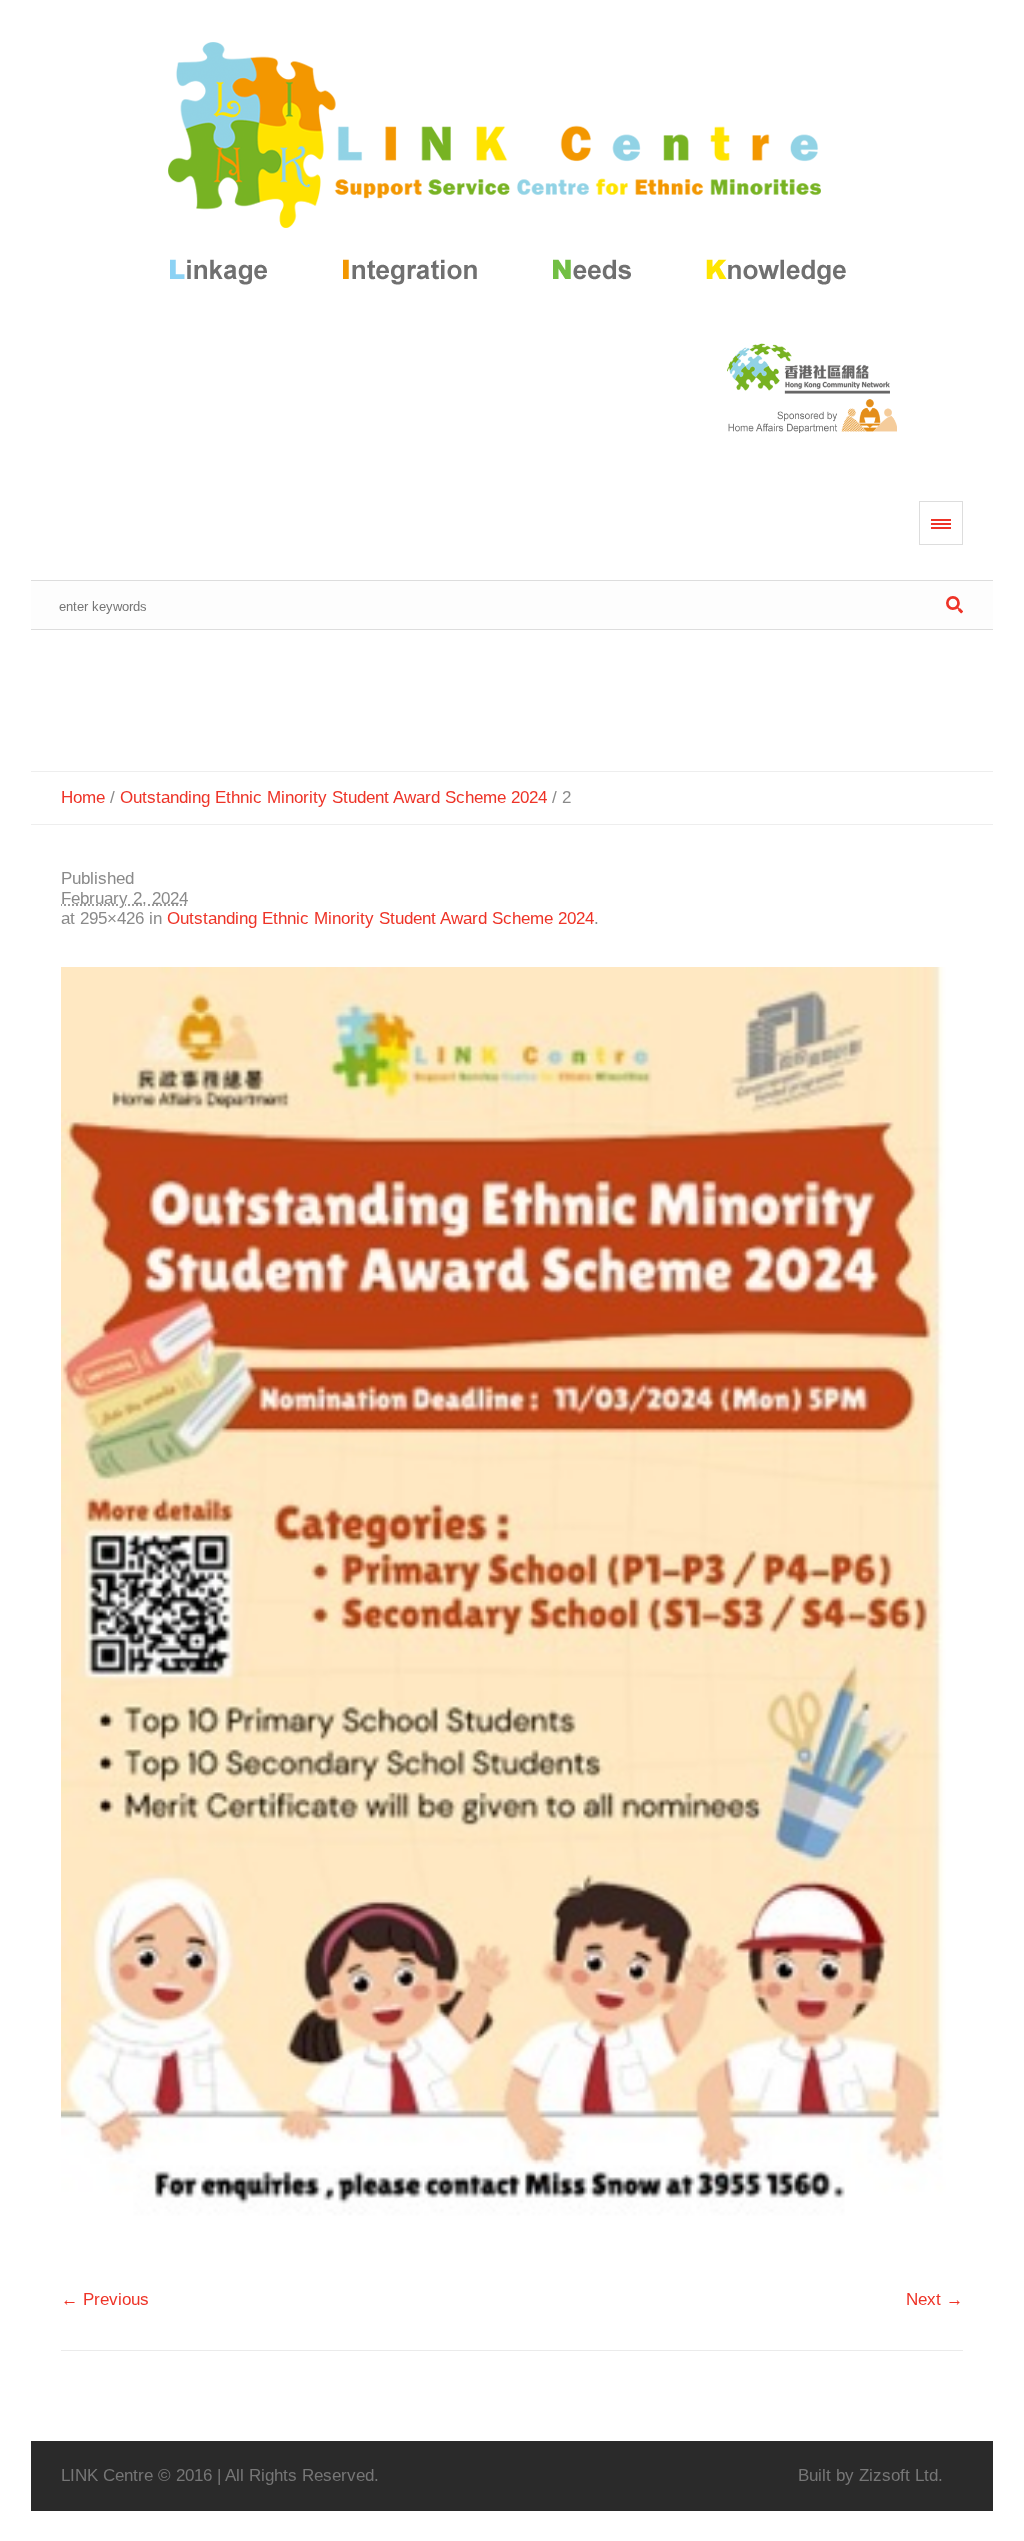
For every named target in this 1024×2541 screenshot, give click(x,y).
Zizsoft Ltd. (901, 2475)
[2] (512, 1618)
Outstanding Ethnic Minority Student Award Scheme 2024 (333, 797)
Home (83, 797)
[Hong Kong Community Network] (512, 167)
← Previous (105, 2299)
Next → (934, 2299)
